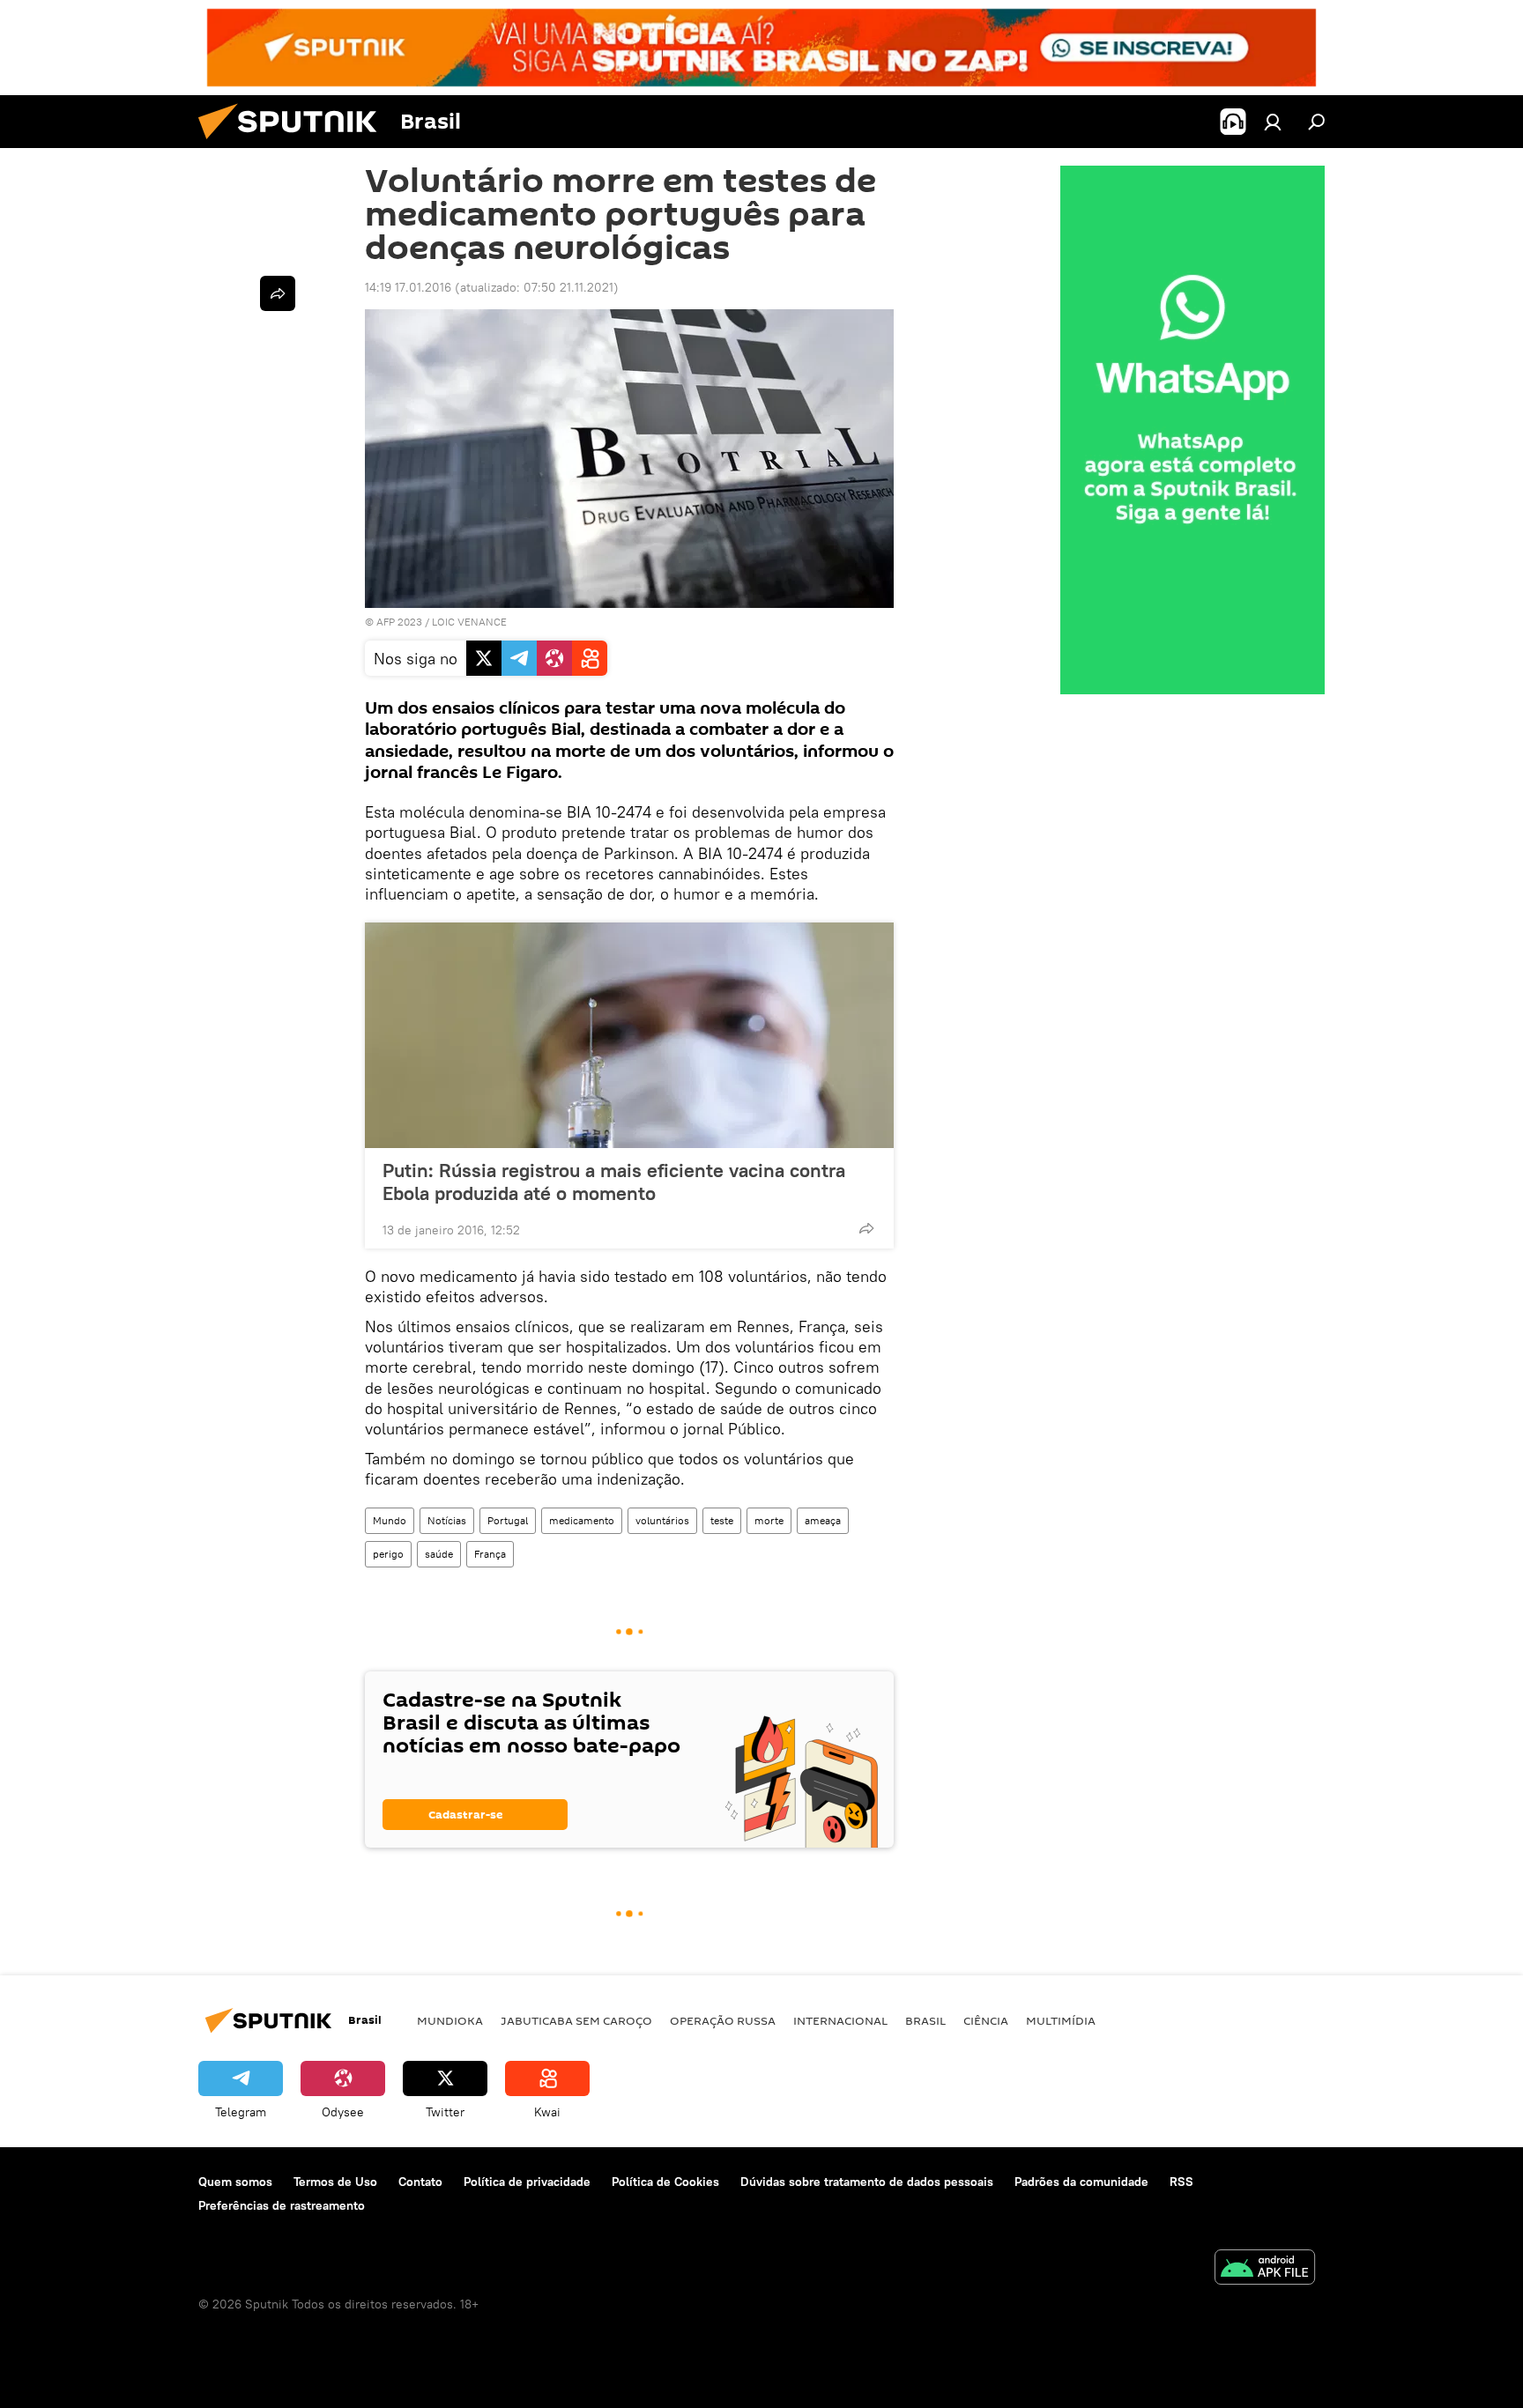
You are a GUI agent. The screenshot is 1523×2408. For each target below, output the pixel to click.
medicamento (582, 1520)
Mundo (390, 1520)
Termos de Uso (335, 2182)
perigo (388, 1554)
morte (769, 1520)
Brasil (925, 2020)
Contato (420, 2182)
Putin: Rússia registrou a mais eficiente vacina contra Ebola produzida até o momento (614, 1182)
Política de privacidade (527, 2182)
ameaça (823, 1520)
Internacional (840, 2020)
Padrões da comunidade (1081, 2182)
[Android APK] (1265, 2269)
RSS (1181, 2182)
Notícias (447, 1520)
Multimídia (1061, 2020)
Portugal (508, 1520)
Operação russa (723, 2020)
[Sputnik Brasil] (294, 144)
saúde (439, 1554)
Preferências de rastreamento (282, 2205)
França (490, 1554)
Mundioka (450, 2020)
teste (722, 1520)
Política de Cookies (665, 2182)
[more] (866, 1228)
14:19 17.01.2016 (408, 287)
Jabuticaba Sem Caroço (576, 2020)
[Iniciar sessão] (1273, 122)
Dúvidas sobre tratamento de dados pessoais (867, 2182)
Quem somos (235, 2182)
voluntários (662, 1520)
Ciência (986, 2020)
